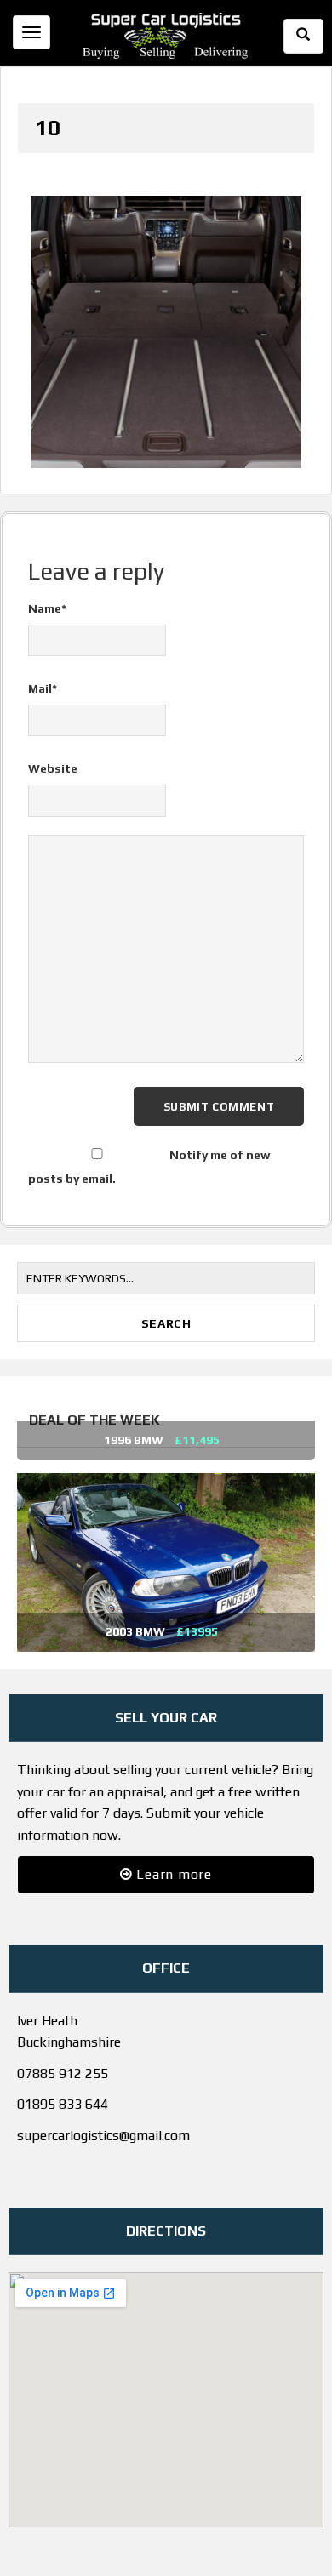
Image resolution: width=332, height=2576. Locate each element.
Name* (47, 592)
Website (53, 752)
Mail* (43, 672)
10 (48, 128)
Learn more (172, 1857)
